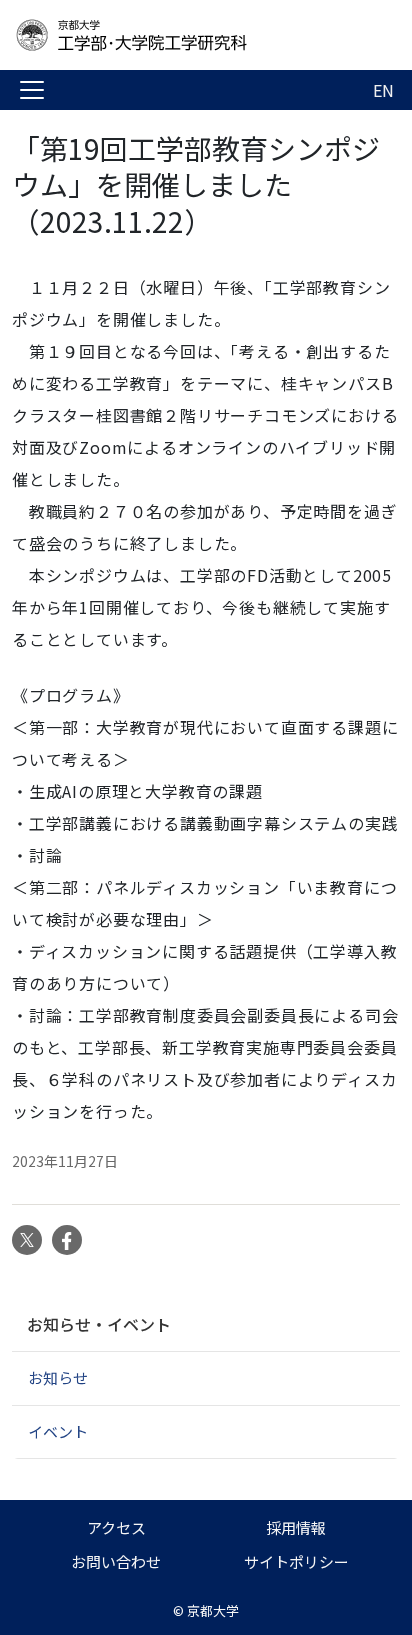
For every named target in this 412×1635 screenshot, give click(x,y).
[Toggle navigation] (32, 90)
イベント (58, 1431)
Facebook (67, 1240)
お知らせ (58, 1377)
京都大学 (213, 1610)
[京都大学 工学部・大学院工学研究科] (172, 35)
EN (383, 90)
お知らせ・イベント (99, 1324)
